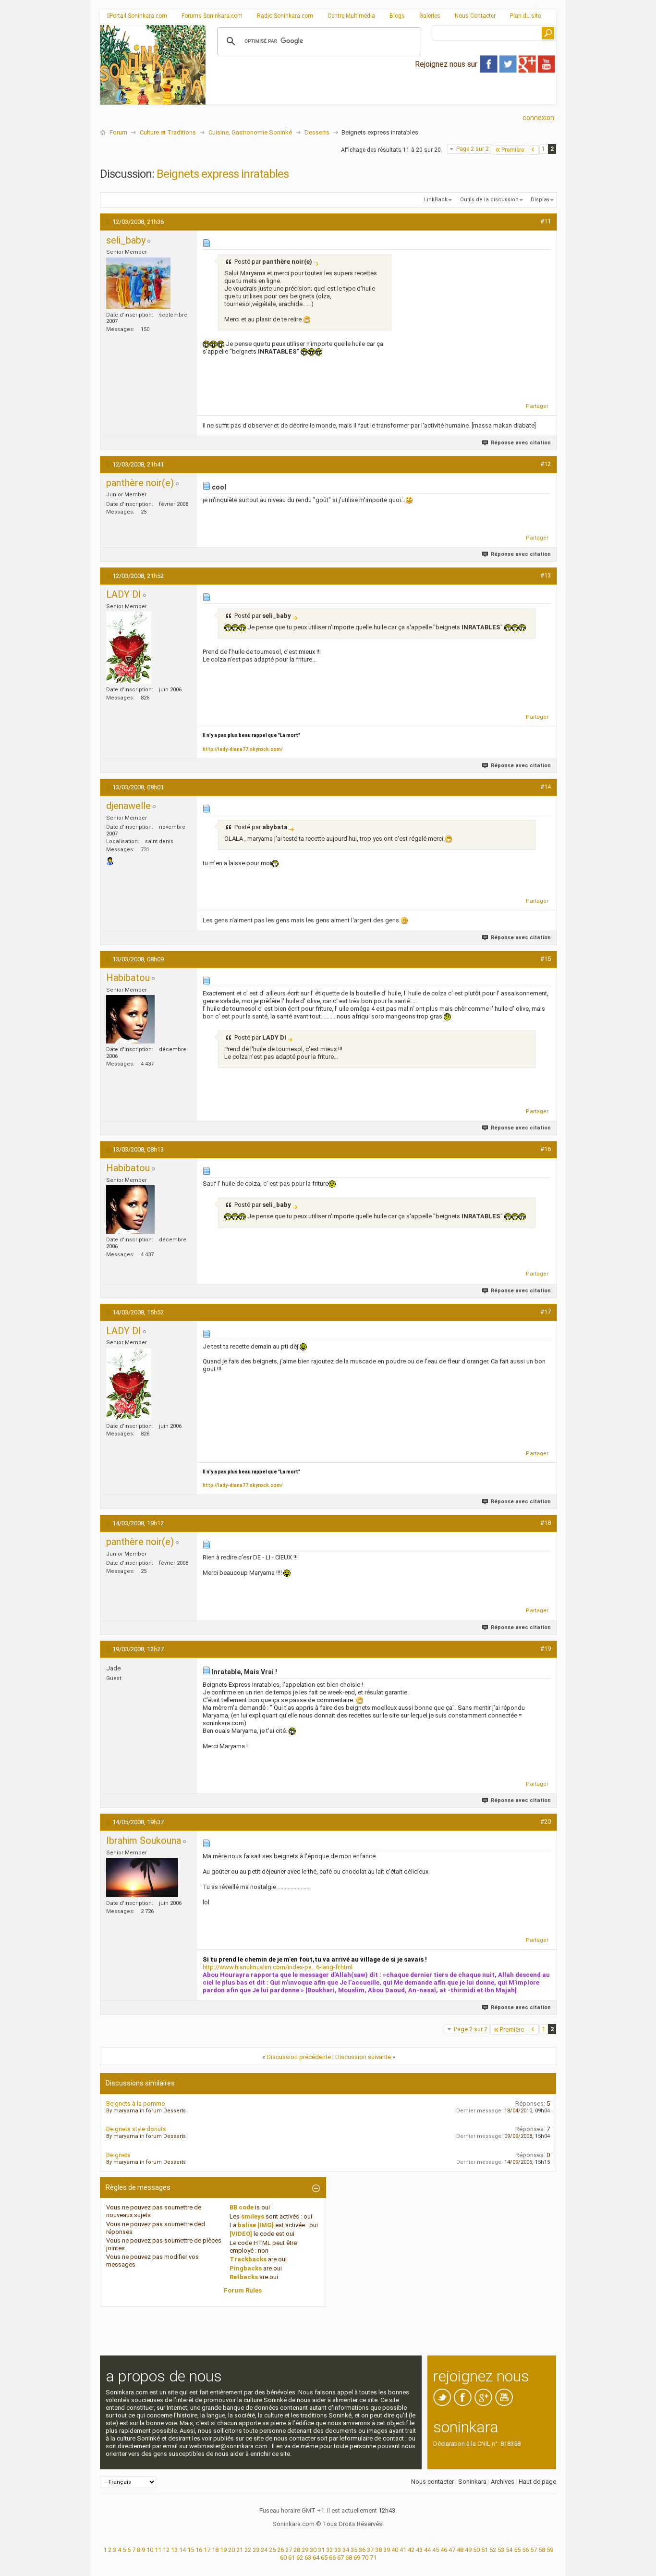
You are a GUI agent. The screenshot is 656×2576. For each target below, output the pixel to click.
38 (378, 2550)
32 (329, 2550)
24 (264, 2550)
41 (403, 2550)
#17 (546, 1312)
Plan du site (525, 16)
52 (493, 2550)
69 (357, 2558)
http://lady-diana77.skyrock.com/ (243, 749)
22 (248, 2550)
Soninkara (472, 2482)
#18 (546, 1523)
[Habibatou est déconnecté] (130, 1019)
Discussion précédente (299, 2057)
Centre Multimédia (351, 16)
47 (452, 2550)
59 (550, 2550)
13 (174, 2550)
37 (370, 2550)
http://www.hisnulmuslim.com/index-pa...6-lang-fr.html (278, 1967)
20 (231, 2550)
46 (444, 2550)
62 (300, 2558)
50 (476, 2550)
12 (166, 2550)
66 (332, 2558)
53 (501, 2550)
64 (316, 2558)
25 (272, 2550)
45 (436, 2550)
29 (305, 2550)
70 (365, 2558)
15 (191, 2550)
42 (411, 2550)
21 (240, 2550)
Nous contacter (432, 2482)
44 (427, 2550)
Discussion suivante (363, 2057)
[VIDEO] (241, 2234)
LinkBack (436, 200)
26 (280, 2550)
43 (419, 2550)
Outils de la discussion (489, 200)
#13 (546, 575)
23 (256, 2550)
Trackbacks (248, 2259)
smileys (253, 2216)
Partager (537, 406)
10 (150, 2550)
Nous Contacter (475, 16)
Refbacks (244, 2277)
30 (313, 2550)
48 (460, 2550)
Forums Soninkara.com (212, 16)
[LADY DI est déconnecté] (129, 648)
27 (289, 2550)
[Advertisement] (381, 97)
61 (292, 2558)
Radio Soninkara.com (285, 16)
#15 (546, 959)
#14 (546, 787)
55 (517, 2550)
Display (540, 200)
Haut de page (537, 2482)
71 (373, 2558)
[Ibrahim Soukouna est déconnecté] (142, 1877)
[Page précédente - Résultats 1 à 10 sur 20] (533, 150)
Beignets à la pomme (135, 2104)
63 (308, 2558)
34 (346, 2550)
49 (468, 2550)
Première (513, 150)
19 (223, 2550)
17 (207, 2550)
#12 (546, 464)
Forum (118, 132)
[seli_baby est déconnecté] (138, 283)
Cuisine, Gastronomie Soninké (250, 132)
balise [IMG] (256, 2225)
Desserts (317, 132)
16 (199, 2550)
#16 (546, 1149)
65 (324, 2558)
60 (283, 2558)
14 (182, 2550)
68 (349, 2558)
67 (340, 2558)
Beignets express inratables (223, 174)
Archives (503, 2482)
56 (525, 2550)
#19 (546, 1649)
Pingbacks (246, 2268)
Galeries (430, 16)
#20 (546, 1822)
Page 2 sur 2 (473, 149)
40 (395, 2550)
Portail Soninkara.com (138, 16)
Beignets (118, 2155)
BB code (242, 2207)
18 (215, 2550)
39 (387, 2550)
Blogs (397, 16)
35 (354, 2550)
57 (534, 2550)
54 (509, 2550)
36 (362, 2550)
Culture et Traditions (168, 132)
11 (158, 2550)
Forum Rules (243, 2290)
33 (338, 2550)
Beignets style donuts (136, 2129)
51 (485, 2550)
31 (321, 2550)
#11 (546, 221)
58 (542, 2550)
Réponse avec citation (521, 443)
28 (297, 2550)
